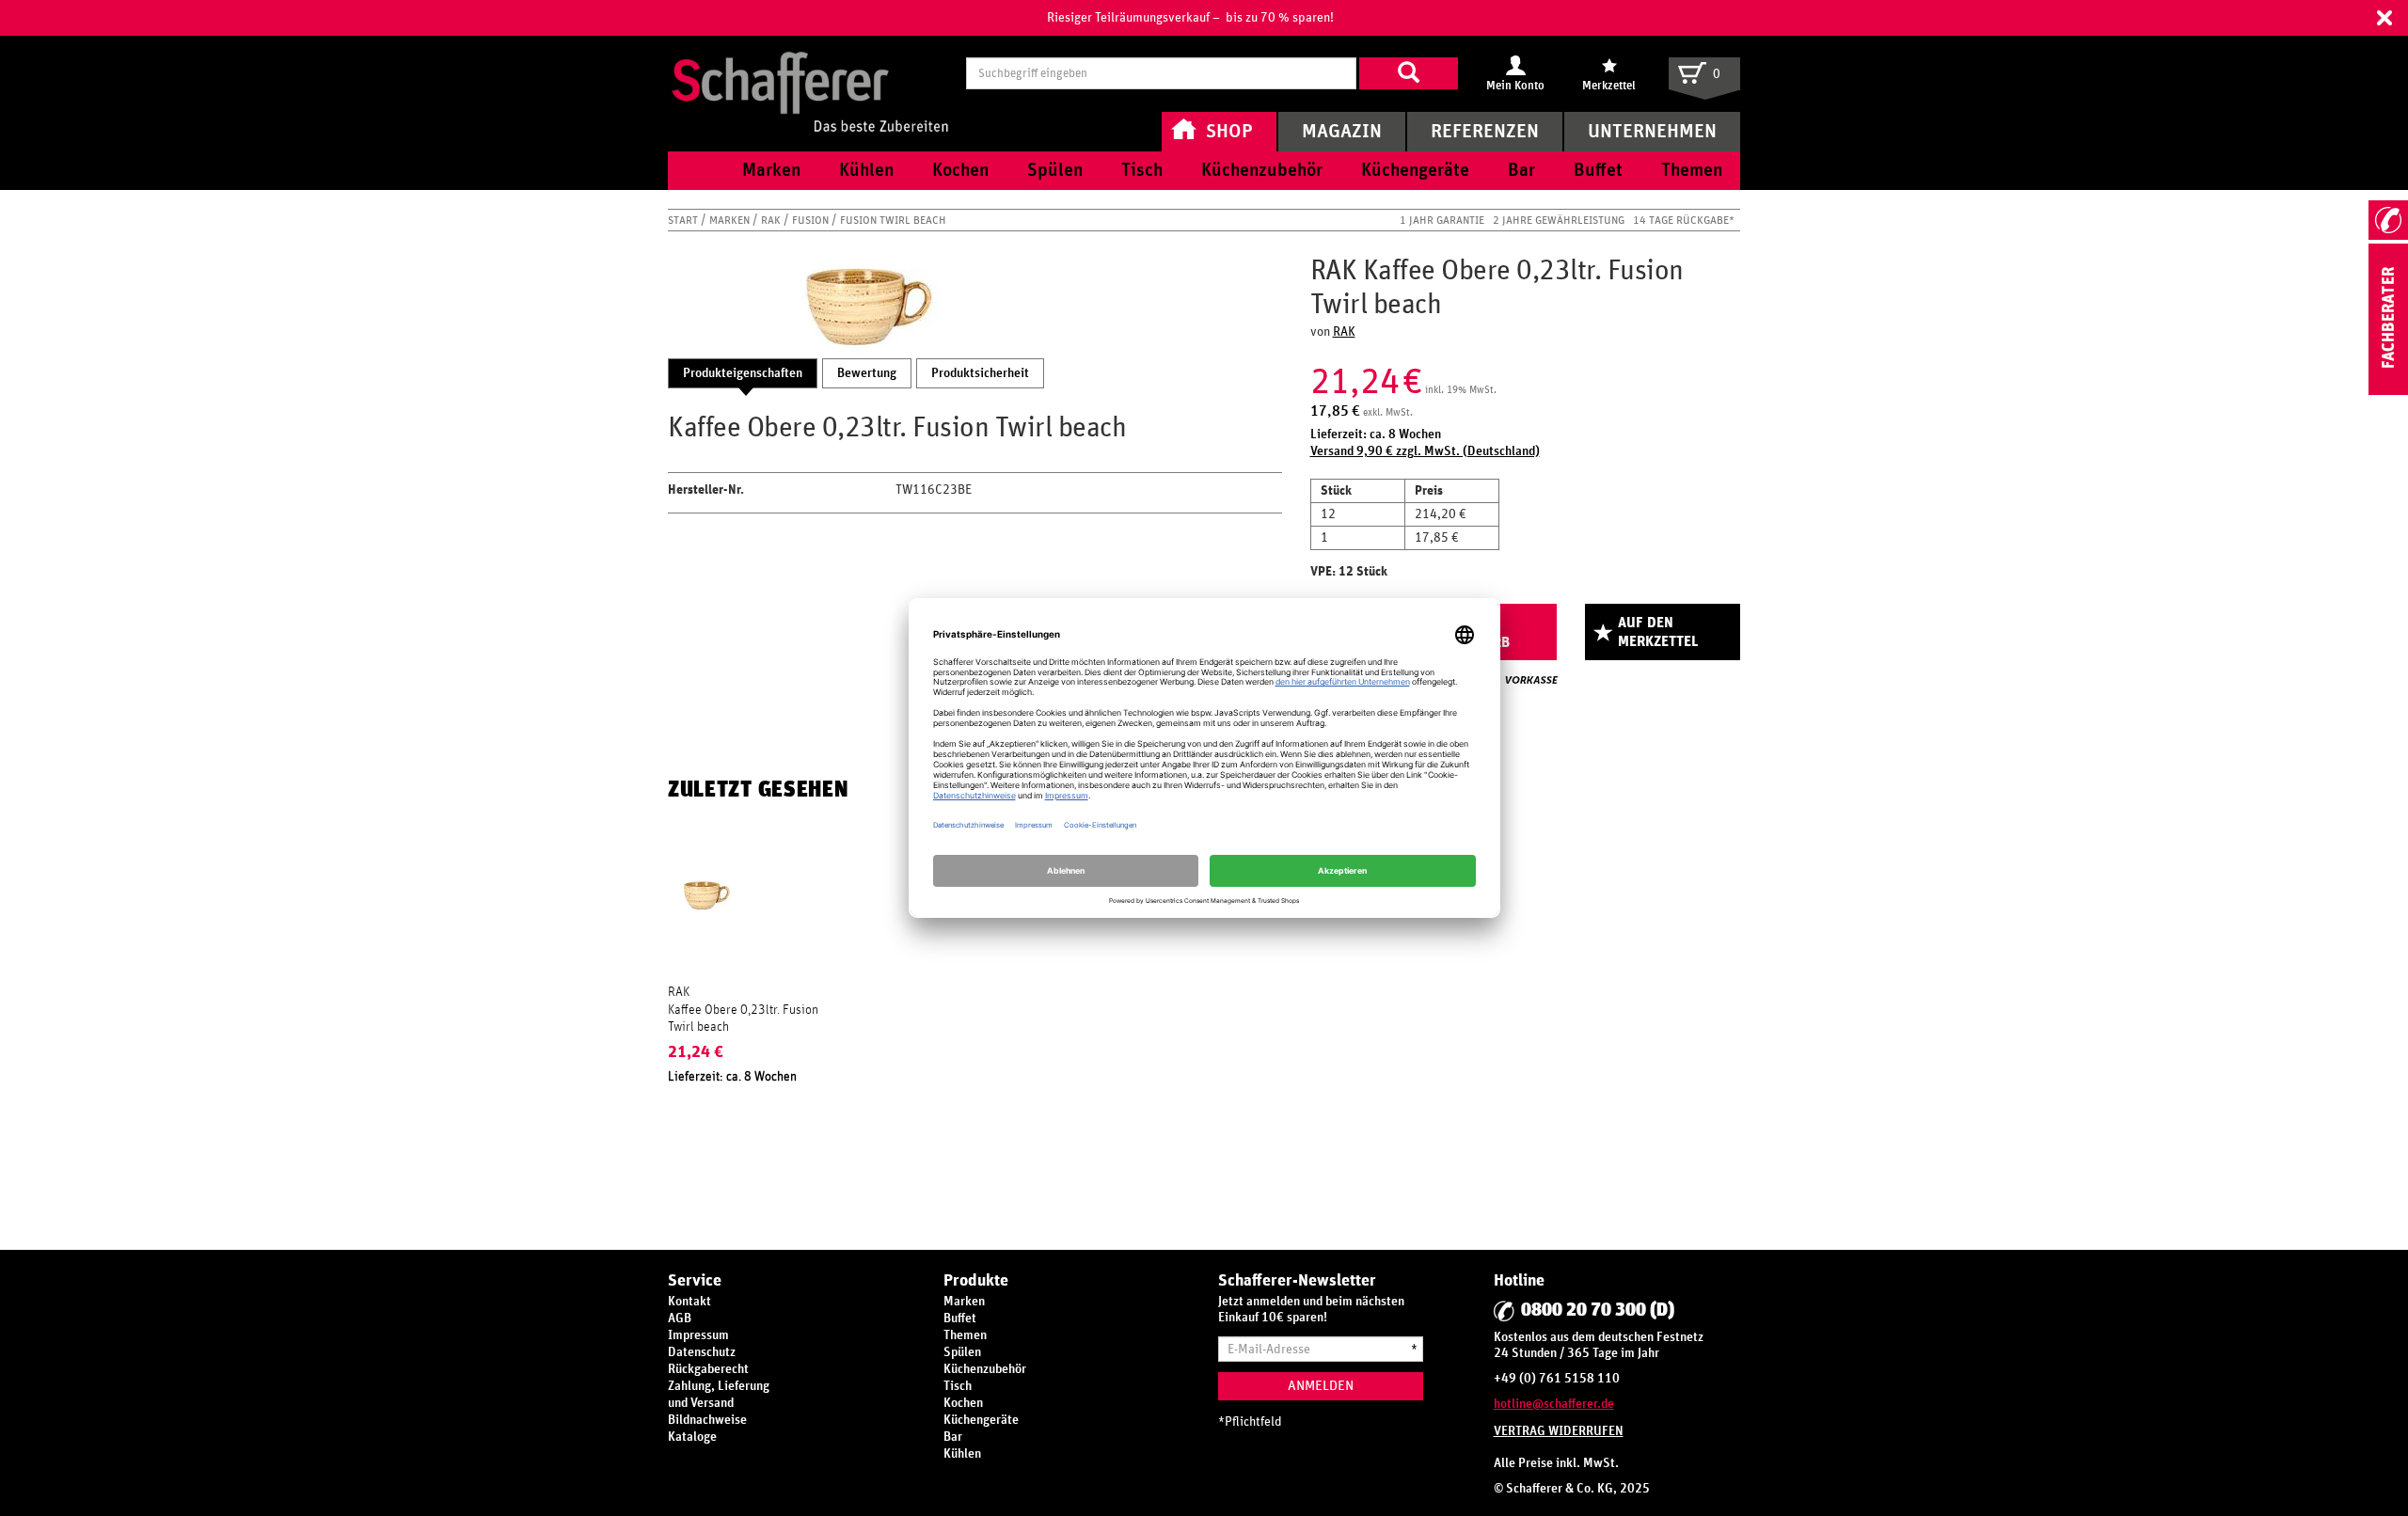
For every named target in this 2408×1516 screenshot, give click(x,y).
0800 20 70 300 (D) (1598, 1310)
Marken (731, 220)
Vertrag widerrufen (1559, 1431)
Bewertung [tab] (867, 373)
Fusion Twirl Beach (893, 220)
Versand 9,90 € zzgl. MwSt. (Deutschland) (1425, 451)
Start (684, 220)
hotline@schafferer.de (1554, 1404)
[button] (2384, 18)
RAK (772, 220)
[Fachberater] (2388, 391)
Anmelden (1321, 1386)
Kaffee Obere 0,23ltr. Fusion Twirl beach (743, 1019)
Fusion (812, 220)
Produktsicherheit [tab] (980, 373)
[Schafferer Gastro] (810, 73)
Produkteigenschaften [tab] (743, 373)
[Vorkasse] (1531, 680)
